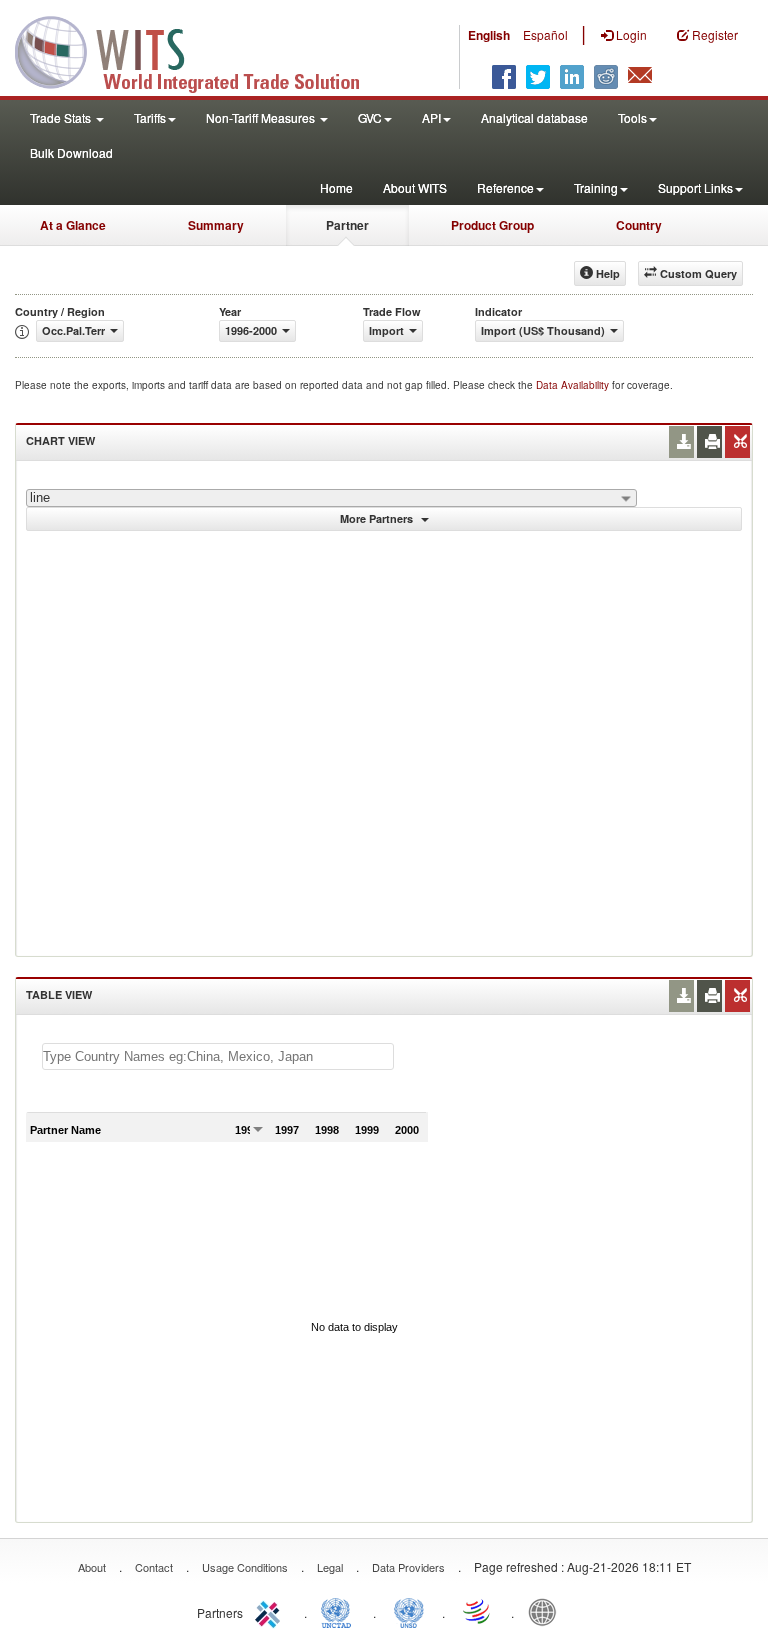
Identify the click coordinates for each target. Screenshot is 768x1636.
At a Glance (73, 225)
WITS (200, 50)
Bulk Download (71, 152)
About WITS (415, 187)
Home (336, 187)
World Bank (547, 1611)
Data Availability (574, 385)
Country (639, 225)
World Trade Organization (478, 1611)
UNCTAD (340, 1611)
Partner (347, 225)
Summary (216, 225)
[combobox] (331, 498)
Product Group (492, 225)
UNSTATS (409, 1611)
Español (545, 34)
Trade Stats (62, 117)
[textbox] (218, 1056)
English (489, 35)
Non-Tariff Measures (262, 117)
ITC (271, 1611)
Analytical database (534, 117)
